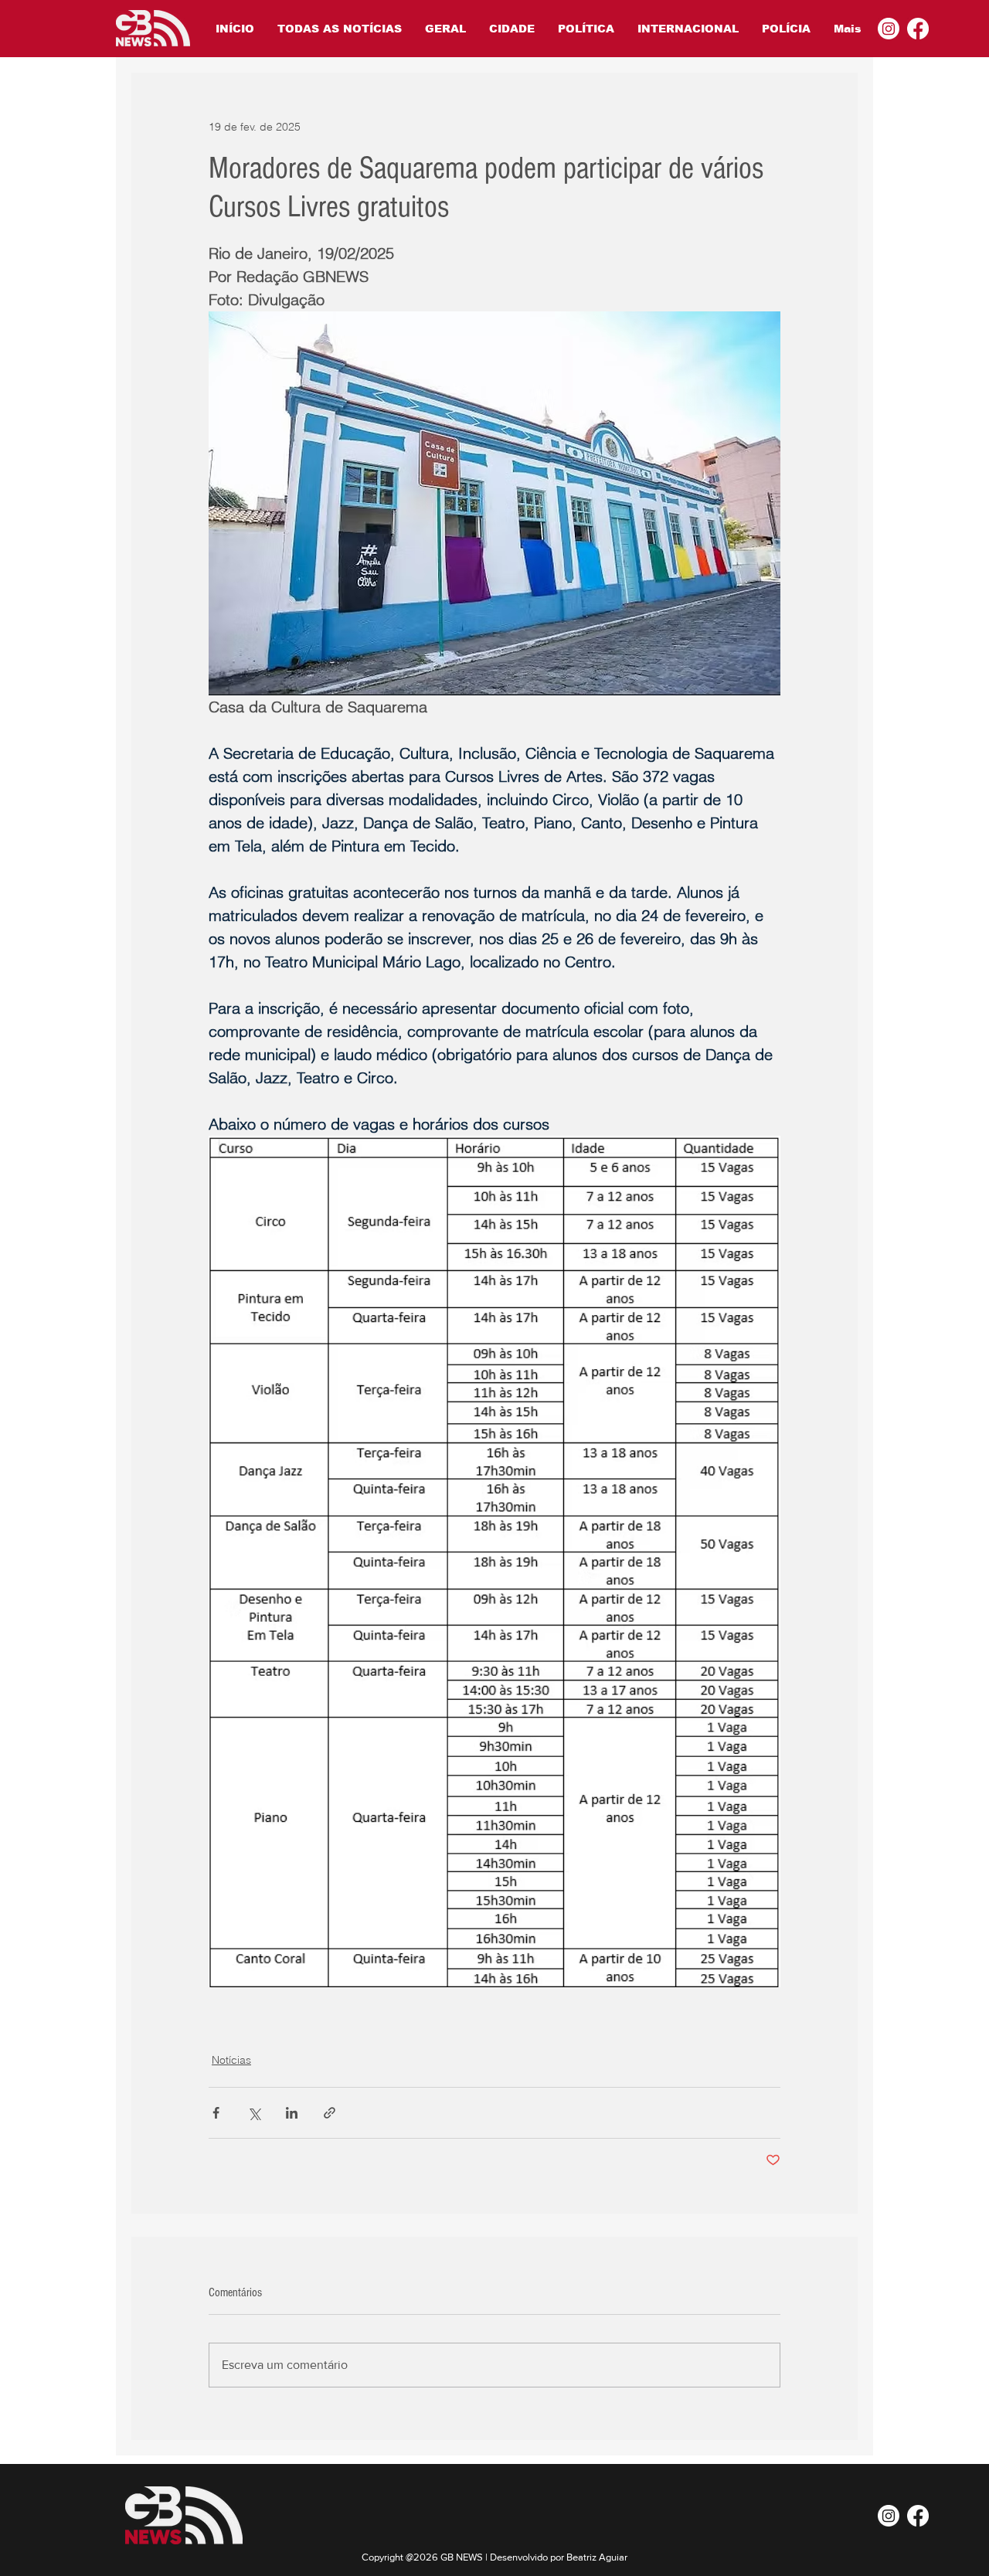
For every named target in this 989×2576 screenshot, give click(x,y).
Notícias (231, 2060)
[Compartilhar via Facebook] (216, 2113)
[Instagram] (889, 29)
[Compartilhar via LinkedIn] (292, 2113)
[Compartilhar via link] (330, 2113)
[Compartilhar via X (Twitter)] (254, 2113)
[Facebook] (918, 29)
